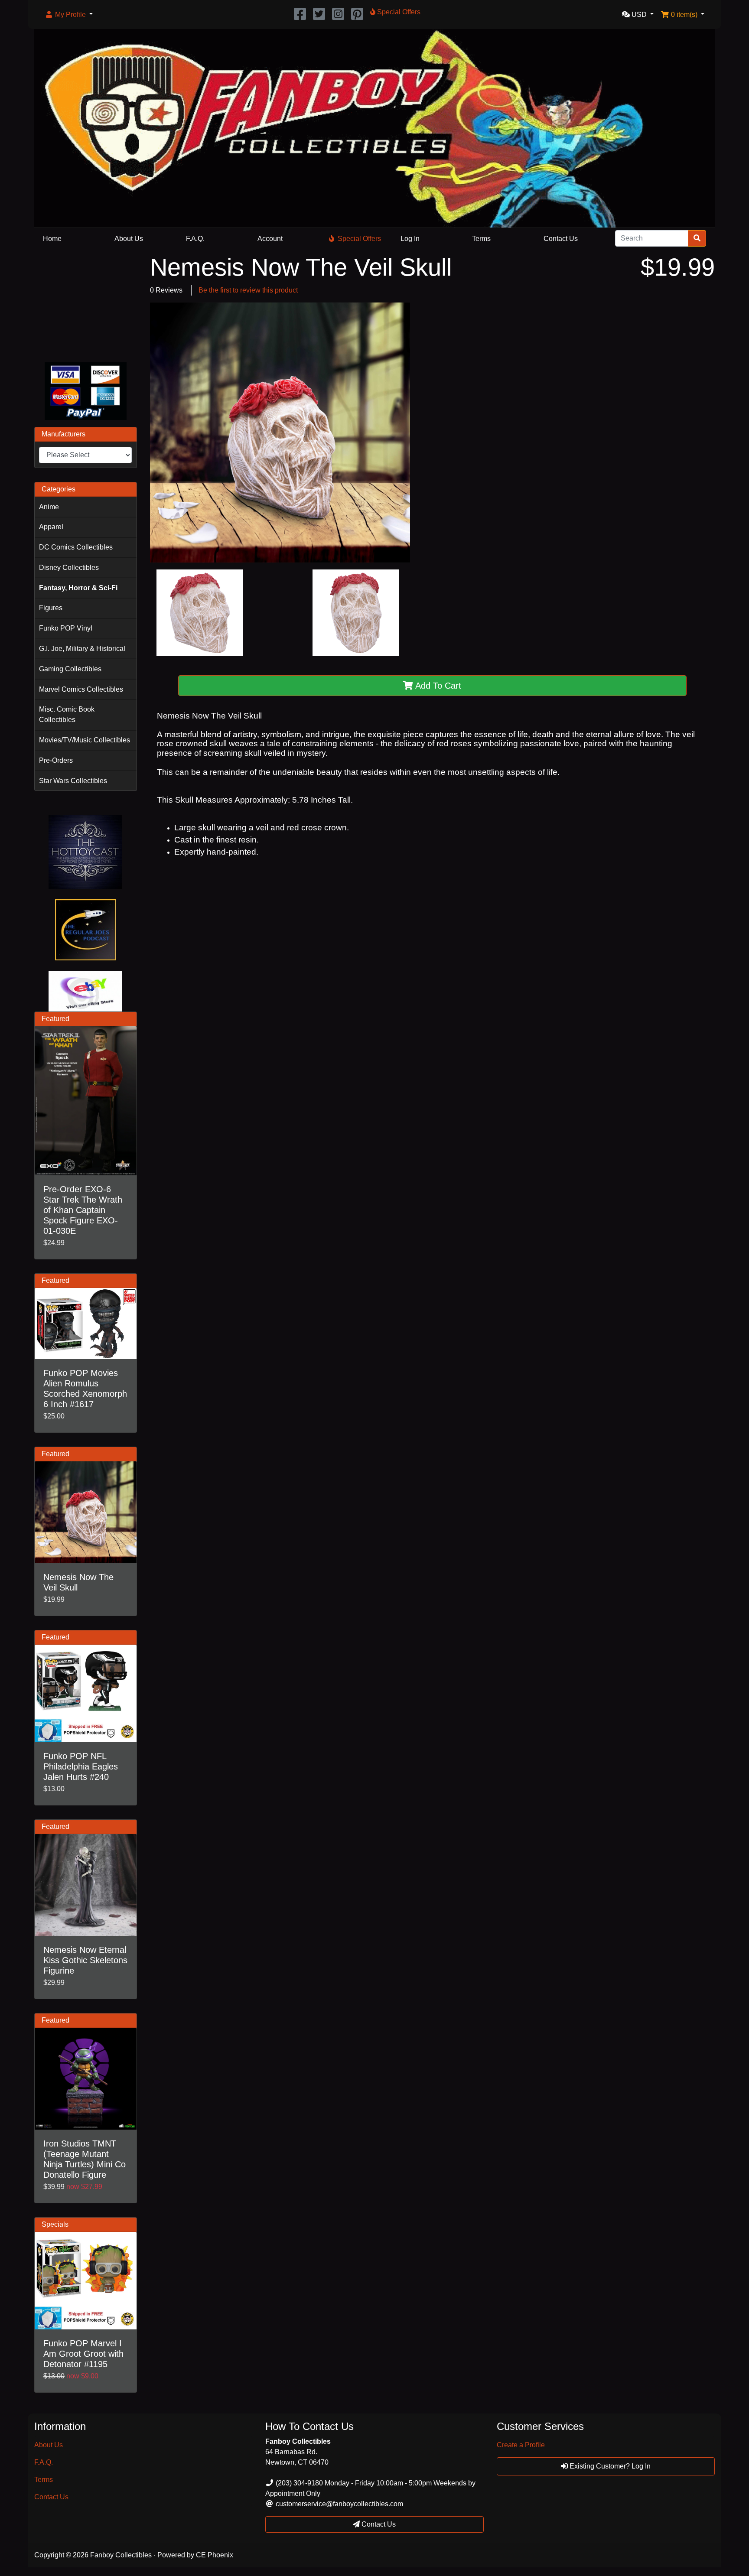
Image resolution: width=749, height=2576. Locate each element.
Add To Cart (437, 686)
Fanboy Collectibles (121, 2555)
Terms (481, 239)
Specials (55, 2224)
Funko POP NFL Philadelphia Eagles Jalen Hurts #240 (81, 1766)
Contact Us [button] (378, 2524)
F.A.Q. (195, 239)
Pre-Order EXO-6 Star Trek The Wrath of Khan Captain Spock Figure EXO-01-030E (83, 1210)
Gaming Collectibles (70, 669)
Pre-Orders (56, 760)
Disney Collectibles (69, 568)
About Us (129, 239)
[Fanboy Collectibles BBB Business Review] (86, 304)
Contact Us (561, 239)
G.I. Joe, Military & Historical (82, 649)
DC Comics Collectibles (76, 547)
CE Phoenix (215, 2555)
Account (270, 239)
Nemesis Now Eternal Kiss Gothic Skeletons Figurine (85, 1960)
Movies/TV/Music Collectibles (85, 740)
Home (52, 239)
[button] (69, 15)
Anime (49, 507)
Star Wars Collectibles (73, 781)
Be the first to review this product (248, 290)
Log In (410, 239)
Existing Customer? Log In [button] (609, 2466)
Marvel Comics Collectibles (81, 689)
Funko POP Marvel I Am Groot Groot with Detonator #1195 (83, 2354)
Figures (51, 608)
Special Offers (359, 239)
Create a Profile (521, 2445)
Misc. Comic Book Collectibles (67, 714)
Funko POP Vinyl (66, 628)
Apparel (51, 527)
